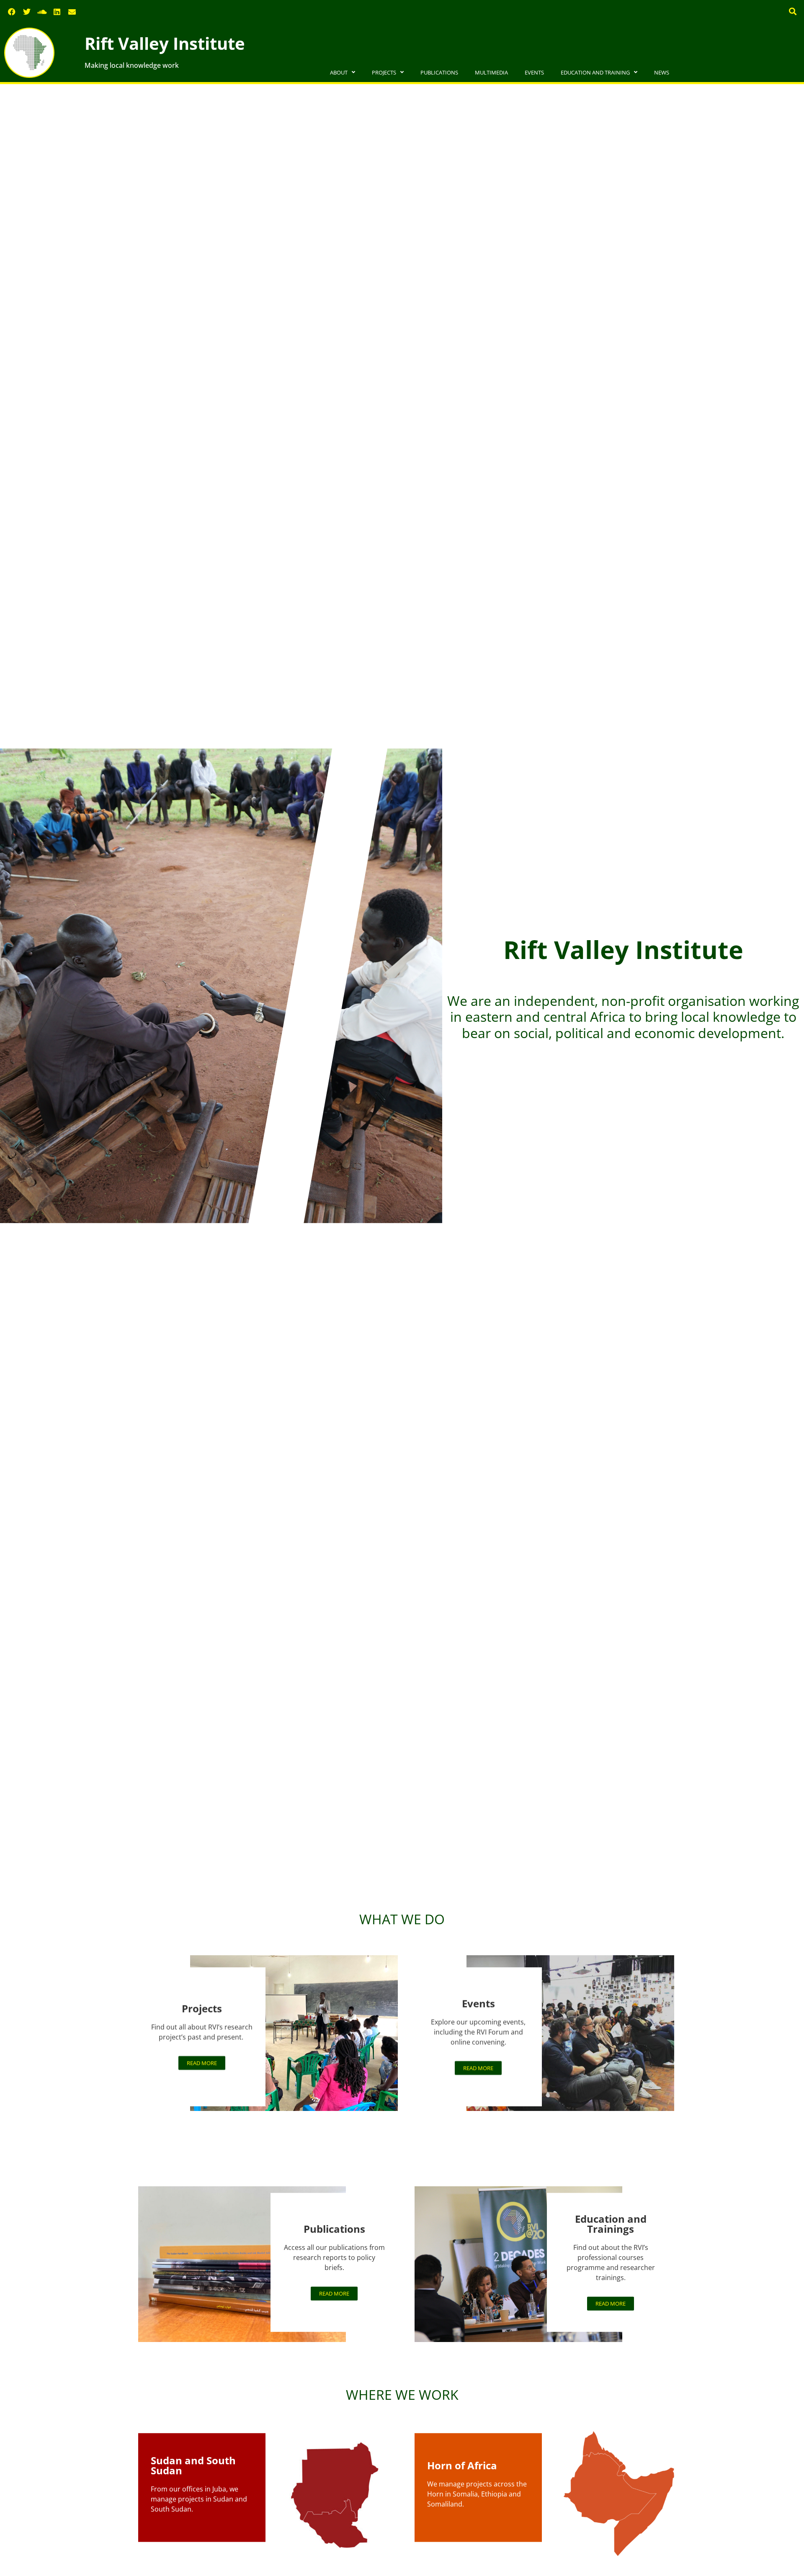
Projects (384, 72)
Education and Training (595, 72)
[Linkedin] (57, 12)
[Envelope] (72, 12)
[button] (793, 11)
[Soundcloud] (42, 12)
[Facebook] (12, 12)
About (339, 72)
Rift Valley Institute (165, 43)
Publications (439, 72)
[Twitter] (27, 12)
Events (534, 72)
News (662, 72)
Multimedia (491, 72)
